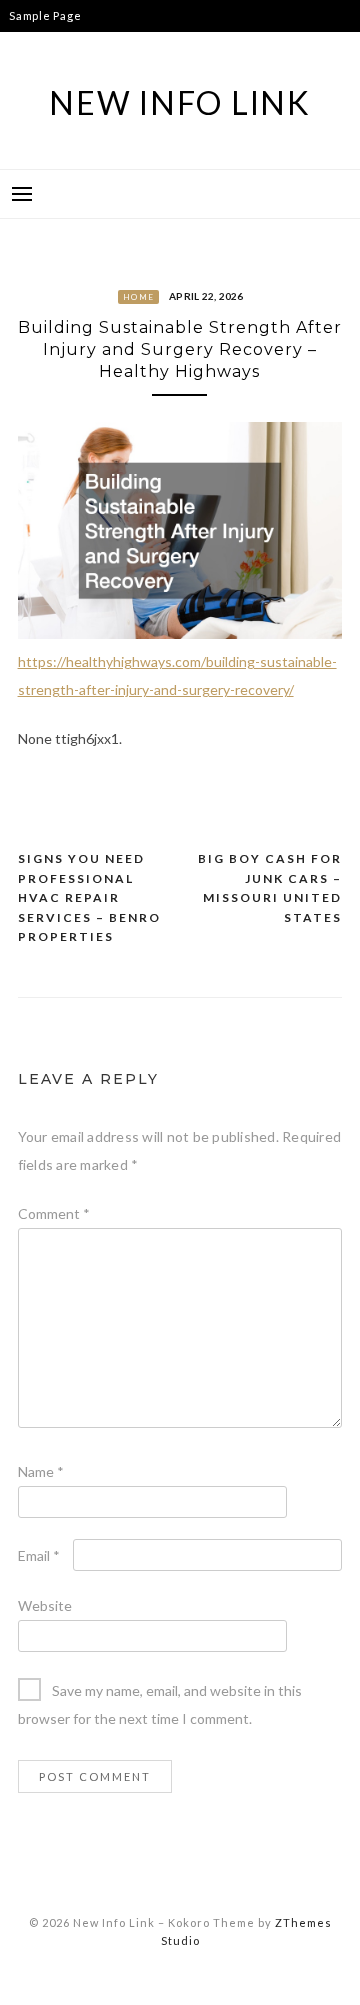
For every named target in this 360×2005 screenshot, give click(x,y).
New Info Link (180, 102)
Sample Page (45, 15)
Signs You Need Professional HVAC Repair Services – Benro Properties (89, 897)
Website (45, 1605)
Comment (54, 1213)
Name (41, 1471)
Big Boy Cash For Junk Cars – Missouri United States (270, 888)
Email (39, 1555)
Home (138, 297)
